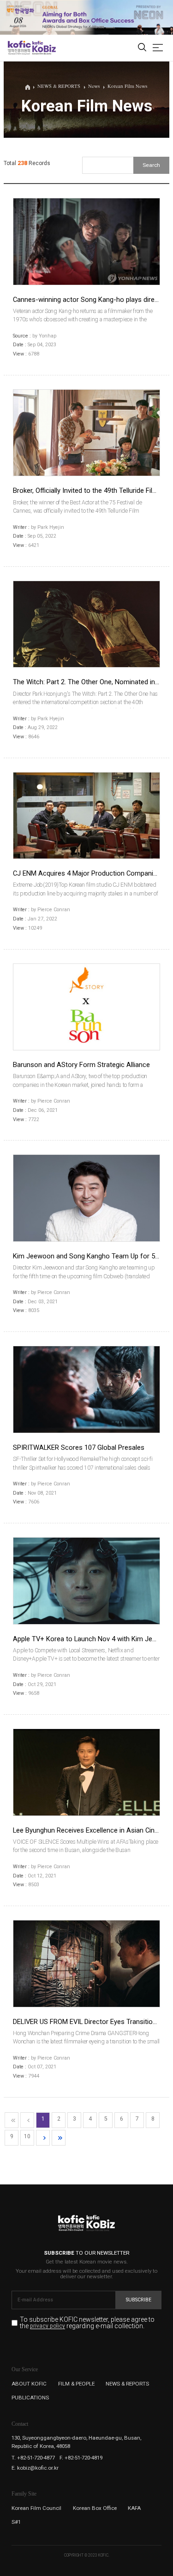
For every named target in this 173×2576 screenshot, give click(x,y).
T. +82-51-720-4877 (33, 2458)
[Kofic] (19, 48)
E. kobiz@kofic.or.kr (35, 2468)
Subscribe (139, 2300)
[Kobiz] (44, 48)
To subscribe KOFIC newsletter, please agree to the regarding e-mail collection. (87, 2323)
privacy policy (48, 2326)
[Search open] (142, 48)
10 (27, 2136)
